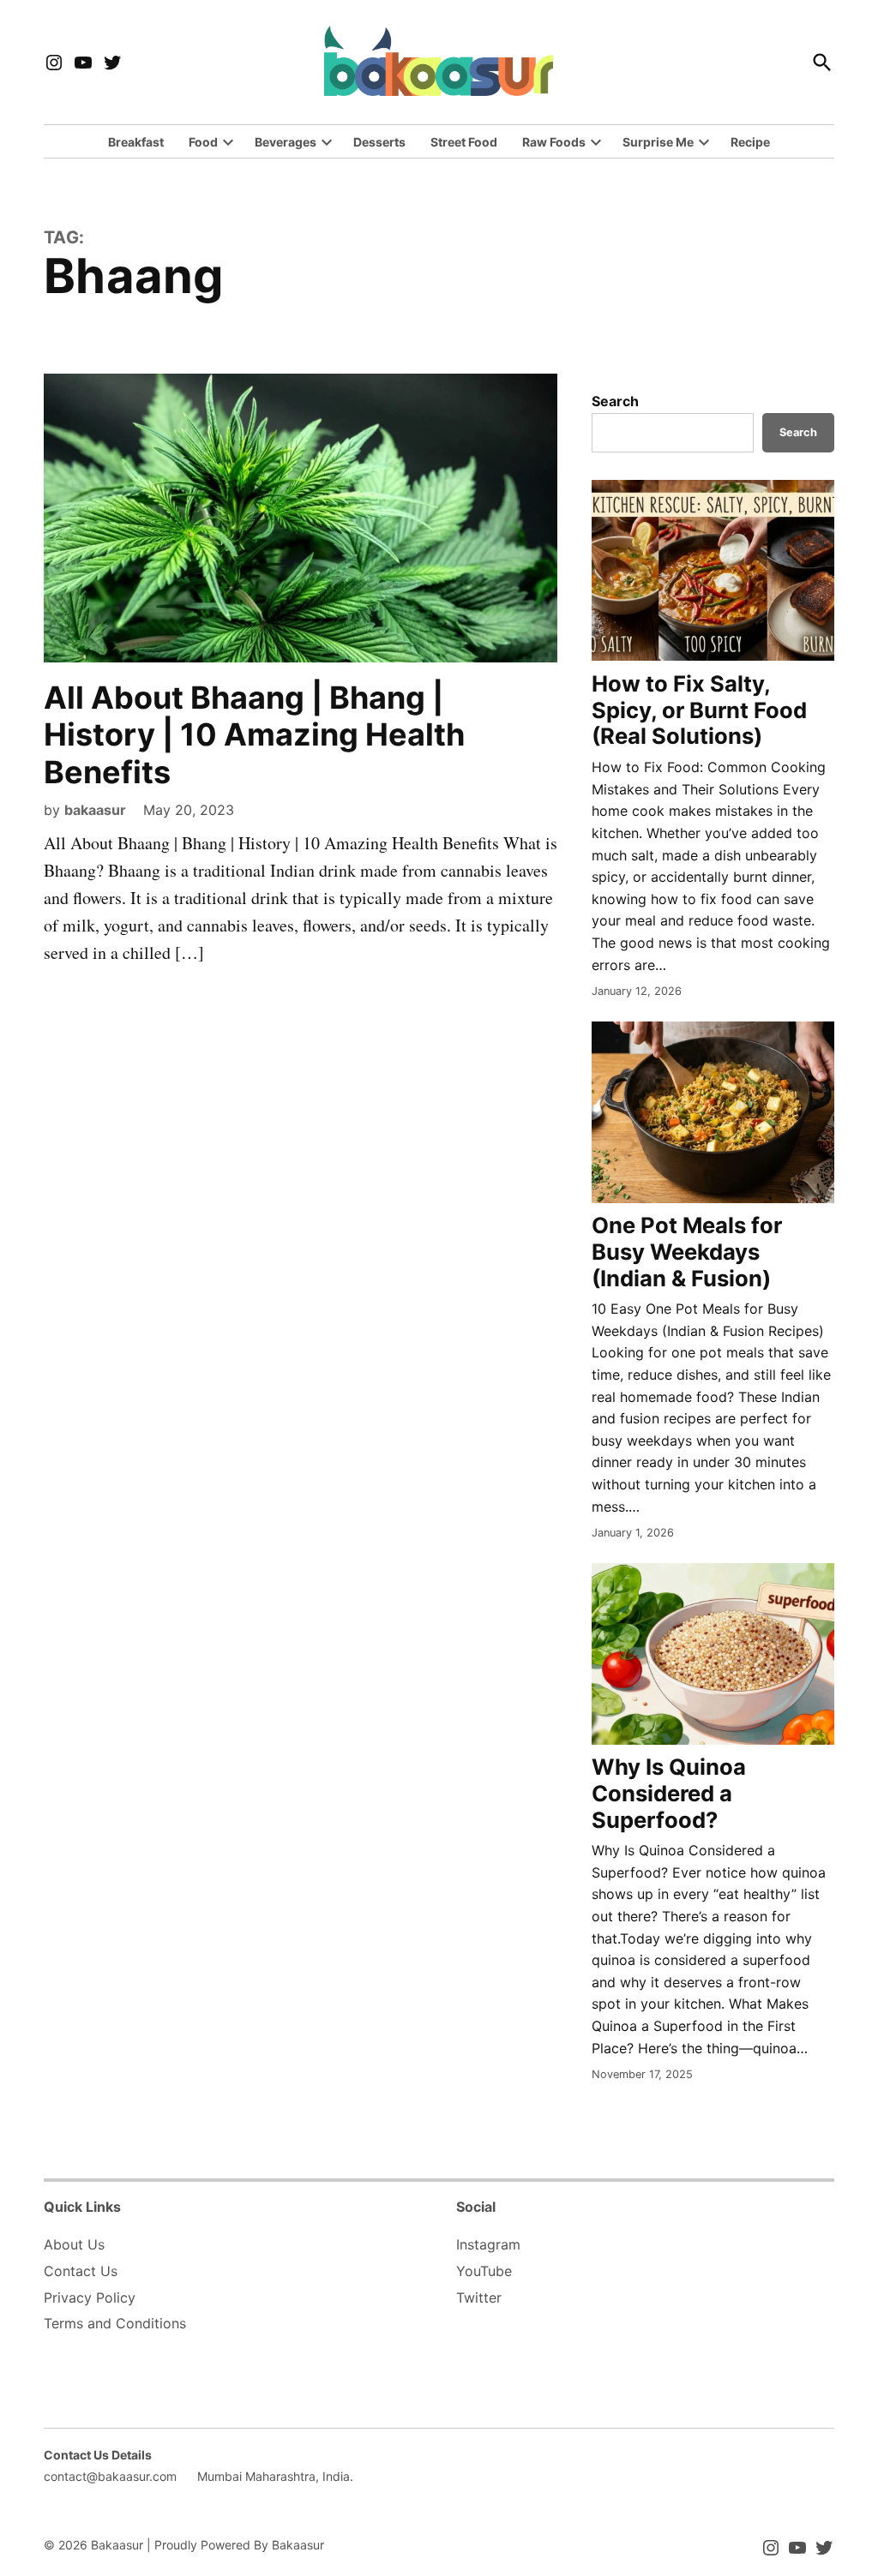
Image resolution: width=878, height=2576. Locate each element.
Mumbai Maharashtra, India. (275, 2476)
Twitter (479, 2297)
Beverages (286, 142)
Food (203, 142)
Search (615, 401)
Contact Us (81, 2271)
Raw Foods (554, 142)
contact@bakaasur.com (110, 2476)
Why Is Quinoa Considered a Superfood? (669, 1793)
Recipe (750, 142)
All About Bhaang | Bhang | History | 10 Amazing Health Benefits (254, 734)
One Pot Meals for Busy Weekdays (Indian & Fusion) (687, 1251)
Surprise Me (658, 142)
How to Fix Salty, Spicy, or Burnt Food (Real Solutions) (699, 710)
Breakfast (136, 142)
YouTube (484, 2271)
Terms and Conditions (115, 2323)
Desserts (379, 142)
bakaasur (95, 810)
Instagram (488, 2244)
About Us (74, 2244)
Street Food (464, 142)
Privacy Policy (90, 2297)
